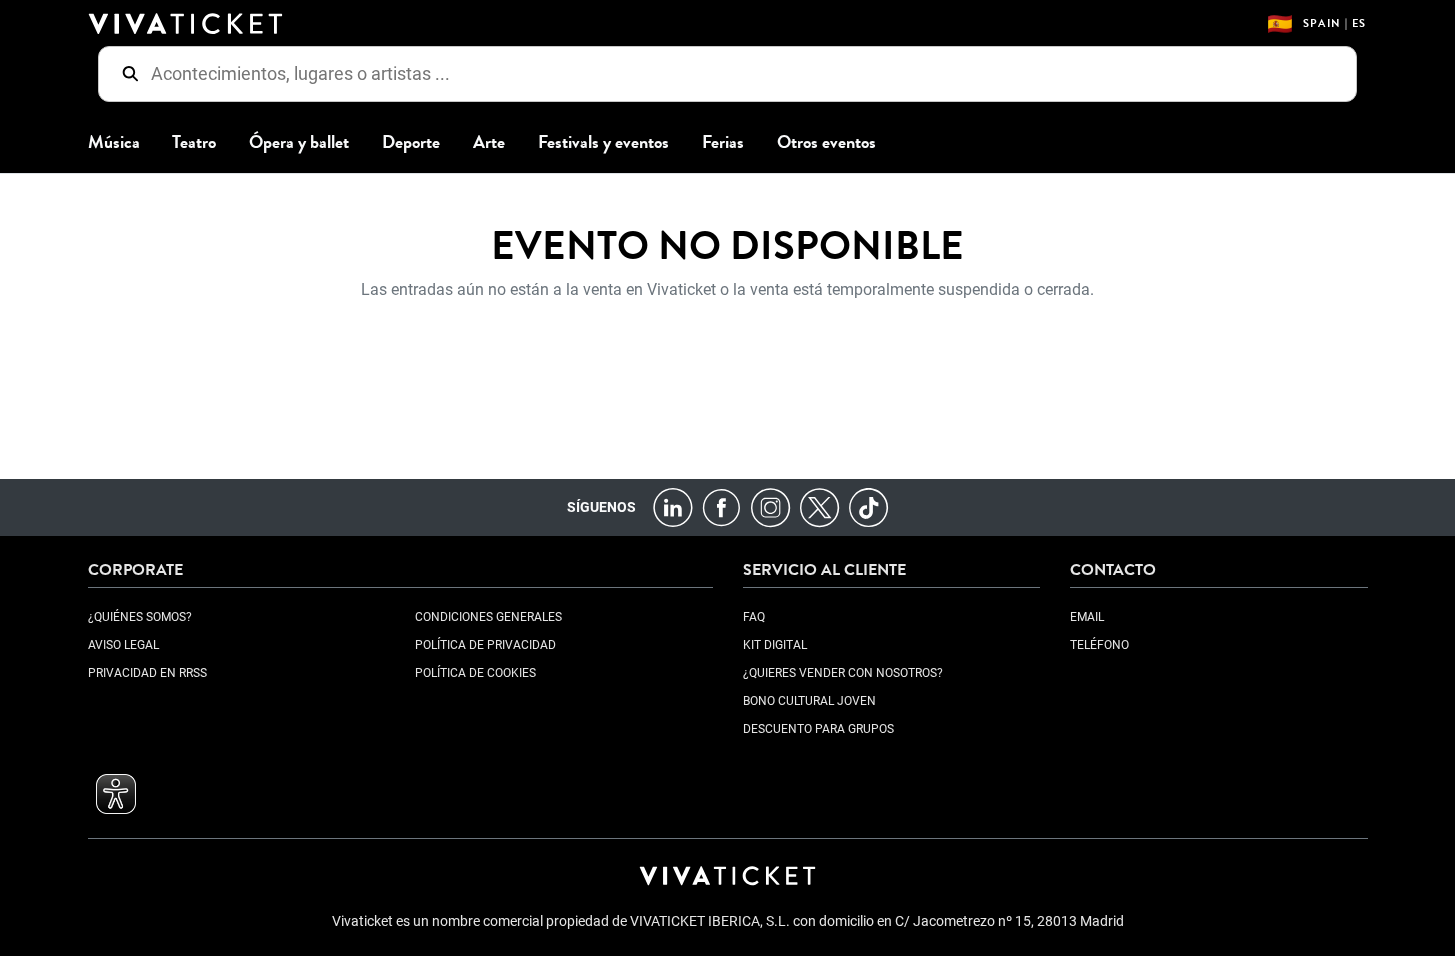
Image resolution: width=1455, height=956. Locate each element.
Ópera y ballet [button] (299, 142)
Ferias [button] (723, 142)
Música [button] (114, 142)
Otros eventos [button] (826, 142)
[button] (116, 794)
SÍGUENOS (601, 507)
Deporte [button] (411, 142)
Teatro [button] (194, 142)
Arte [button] (489, 142)
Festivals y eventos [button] (603, 142)
